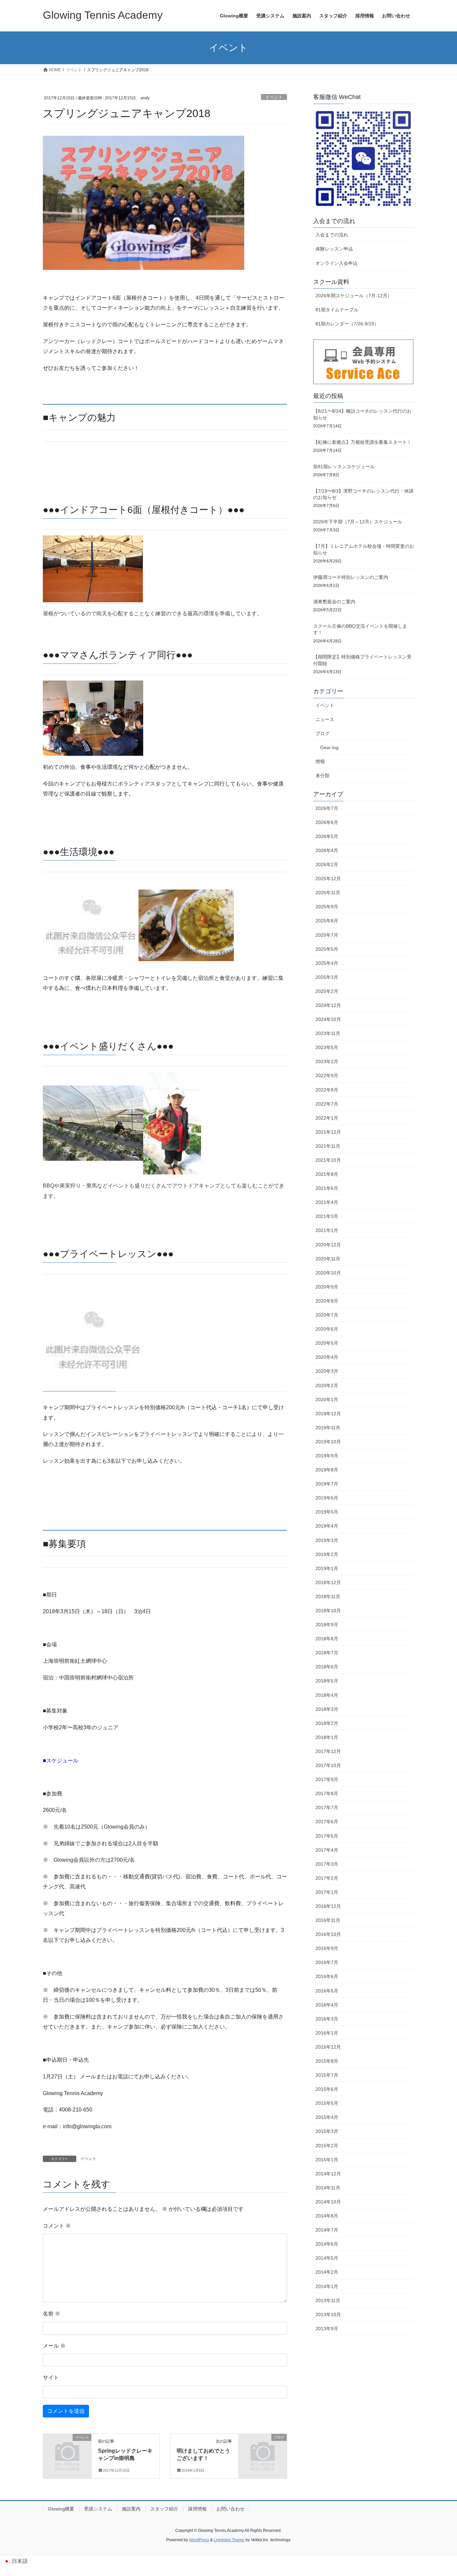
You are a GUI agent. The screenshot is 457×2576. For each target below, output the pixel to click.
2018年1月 (327, 1737)
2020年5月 (327, 1343)
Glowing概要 (61, 2509)
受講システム (98, 2509)
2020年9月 (327, 1287)
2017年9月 (327, 1779)
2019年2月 (327, 1554)
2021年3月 (327, 1216)
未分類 (323, 776)
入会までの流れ (332, 235)
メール (54, 2346)
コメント (57, 2226)
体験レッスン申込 (334, 249)
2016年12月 (328, 1906)
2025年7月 (327, 935)
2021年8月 (327, 1174)
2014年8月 (327, 2216)
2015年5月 (327, 2103)
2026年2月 (327, 864)
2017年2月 (327, 1878)
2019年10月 (328, 1442)
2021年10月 (328, 1160)
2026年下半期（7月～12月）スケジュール (358, 522)
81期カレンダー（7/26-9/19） (347, 324)
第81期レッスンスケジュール (344, 467)
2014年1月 (327, 2286)
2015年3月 (327, 2131)
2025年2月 (327, 991)
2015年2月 (327, 2146)
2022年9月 (327, 1075)
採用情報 (197, 2509)
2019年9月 (327, 1456)
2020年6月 (327, 1329)
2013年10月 (328, 2314)
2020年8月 (327, 1301)
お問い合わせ (231, 2509)
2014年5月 (327, 2258)
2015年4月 (327, 2117)
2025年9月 (327, 907)
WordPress (199, 2540)
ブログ (323, 733)
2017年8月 (327, 1793)
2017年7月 (327, 1808)
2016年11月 (328, 1920)
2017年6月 (327, 1822)
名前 (52, 2314)
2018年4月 (327, 1695)
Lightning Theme (229, 2540)
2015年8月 (327, 2061)
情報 (320, 761)
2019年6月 (327, 1498)
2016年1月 (327, 2033)
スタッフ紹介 (164, 2509)
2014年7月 (327, 2230)
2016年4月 (327, 2005)
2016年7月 (327, 1962)
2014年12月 (328, 2174)
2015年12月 (328, 2047)
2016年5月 (327, 1991)
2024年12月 (328, 1005)
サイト (51, 2378)
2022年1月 (327, 1118)
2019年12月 (328, 1414)
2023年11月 (328, 1033)
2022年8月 (327, 1090)
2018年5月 (327, 1681)
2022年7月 (327, 1104)
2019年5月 (327, 1512)
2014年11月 (328, 2188)
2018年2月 (327, 1723)
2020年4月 (327, 1357)
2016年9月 (327, 1948)
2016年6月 (327, 1976)
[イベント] (67, 2448)
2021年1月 (327, 1230)
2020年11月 (328, 1259)
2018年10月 (328, 1611)
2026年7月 (327, 808)
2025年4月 (327, 963)
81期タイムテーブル (337, 310)
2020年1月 (327, 1400)
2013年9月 (327, 2329)
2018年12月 (328, 1582)
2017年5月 (327, 1836)
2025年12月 (328, 879)
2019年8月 (327, 1470)
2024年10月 (328, 1019)
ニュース (325, 719)
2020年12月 (328, 1245)
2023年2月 (327, 1061)
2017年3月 (327, 1864)
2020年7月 (327, 1315)
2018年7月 (327, 1653)
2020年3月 (327, 1371)
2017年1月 (327, 1892)
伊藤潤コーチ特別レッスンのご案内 (351, 577)
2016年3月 (327, 2019)
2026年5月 (327, 836)
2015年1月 (327, 2160)
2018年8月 (327, 1639)
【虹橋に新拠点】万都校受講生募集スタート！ (362, 442)
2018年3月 (327, 1709)
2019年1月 (327, 1568)
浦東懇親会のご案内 (334, 602)
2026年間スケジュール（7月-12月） (354, 296)
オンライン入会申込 (337, 263)
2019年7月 (327, 1484)
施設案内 (131, 2509)
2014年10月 (328, 2202)
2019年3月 (327, 1540)
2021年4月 (327, 1202)
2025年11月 (328, 893)
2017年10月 (328, 1765)
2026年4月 (327, 850)
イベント (274, 97)
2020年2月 (327, 1385)
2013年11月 (328, 2300)
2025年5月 (327, 949)
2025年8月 (327, 921)
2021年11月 (328, 1146)
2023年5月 (327, 1047)
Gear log (329, 747)
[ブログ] (263, 2448)
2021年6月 (327, 1188)
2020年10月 (328, 1273)
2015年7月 (327, 2075)
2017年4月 (327, 1850)
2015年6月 (327, 2089)
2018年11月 (328, 1596)
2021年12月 (328, 1132)
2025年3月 (327, 977)
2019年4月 (327, 1526)
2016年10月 (328, 1934)
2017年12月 (328, 1751)
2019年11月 (328, 1428)
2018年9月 (327, 1625)
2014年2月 (327, 2272)
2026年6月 (327, 822)
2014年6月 (327, 2244)
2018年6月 (327, 1667)
